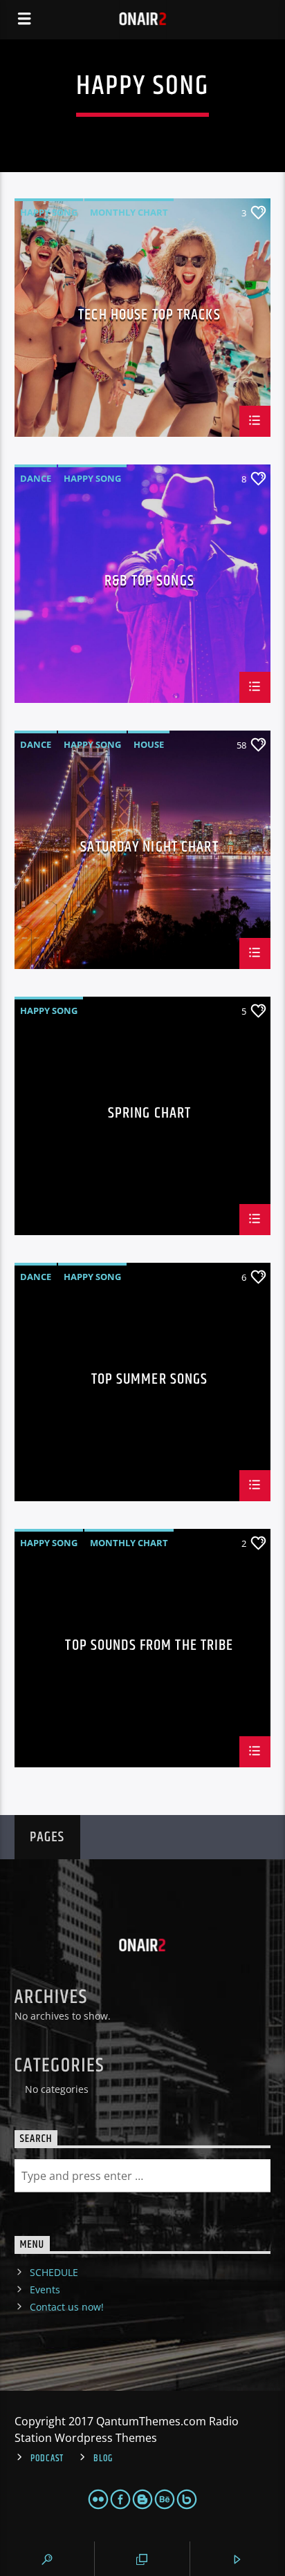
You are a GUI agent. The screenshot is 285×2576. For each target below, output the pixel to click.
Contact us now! (67, 2307)
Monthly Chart (129, 212)
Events (45, 2290)
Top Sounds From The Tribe (149, 1647)
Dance (36, 478)
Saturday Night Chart (149, 849)
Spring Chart (149, 1115)
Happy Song (49, 212)
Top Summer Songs (150, 1381)
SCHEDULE (54, 2272)
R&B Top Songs (149, 583)
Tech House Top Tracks (149, 317)
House (149, 744)
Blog (103, 2459)
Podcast (47, 2459)
